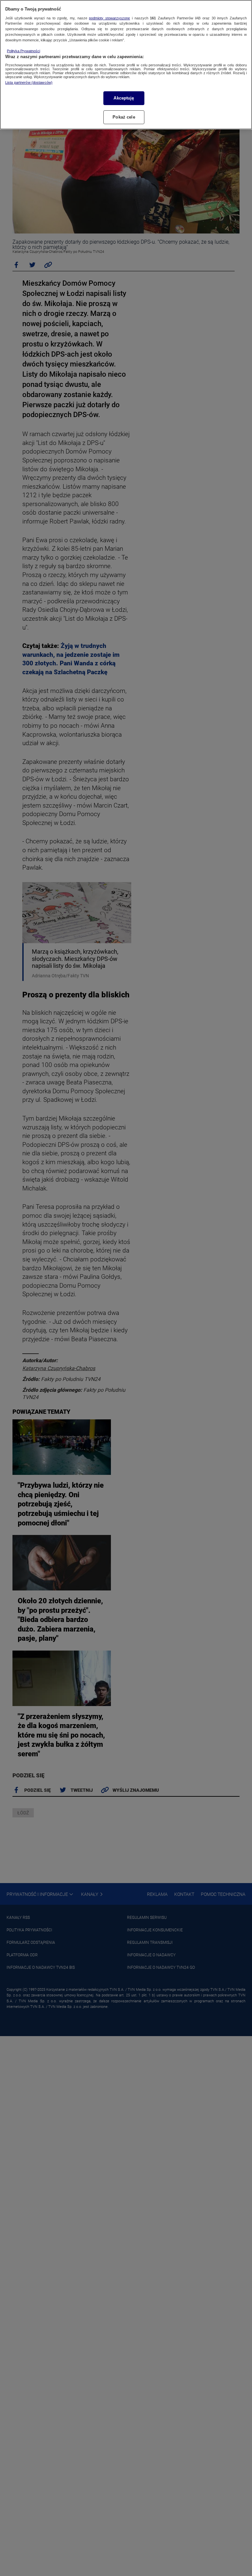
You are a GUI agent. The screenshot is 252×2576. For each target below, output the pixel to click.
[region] (126, 65)
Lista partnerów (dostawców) (29, 82)
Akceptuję (124, 98)
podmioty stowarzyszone (109, 18)
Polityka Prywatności (23, 51)
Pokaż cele (124, 117)
